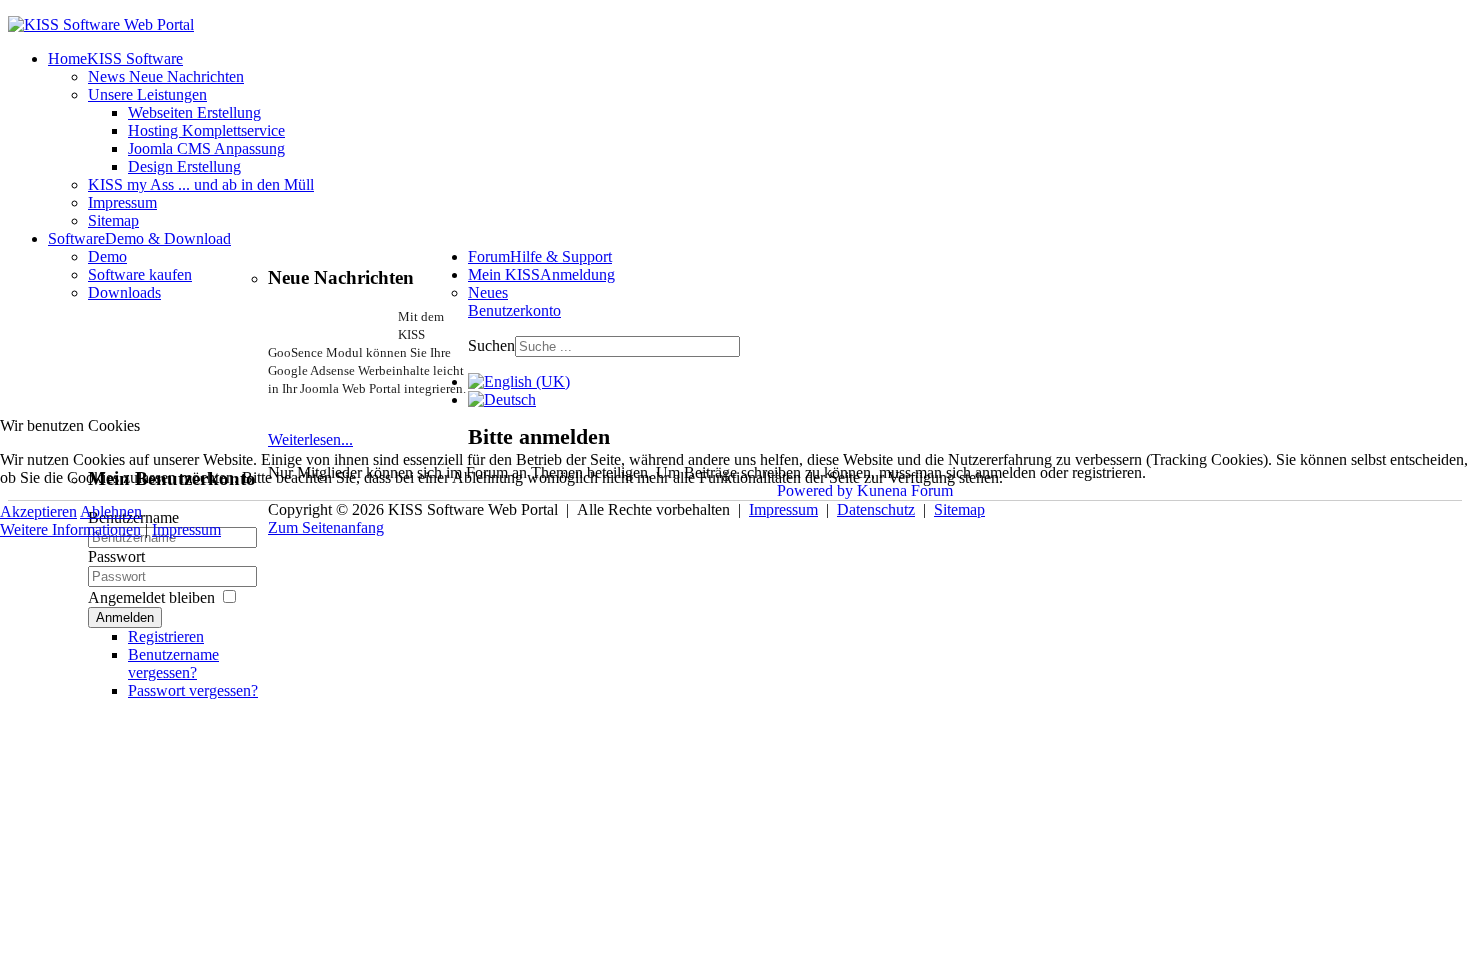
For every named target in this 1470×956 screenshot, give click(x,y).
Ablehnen (111, 511)
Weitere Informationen (70, 529)
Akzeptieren (38, 511)
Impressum (186, 529)
